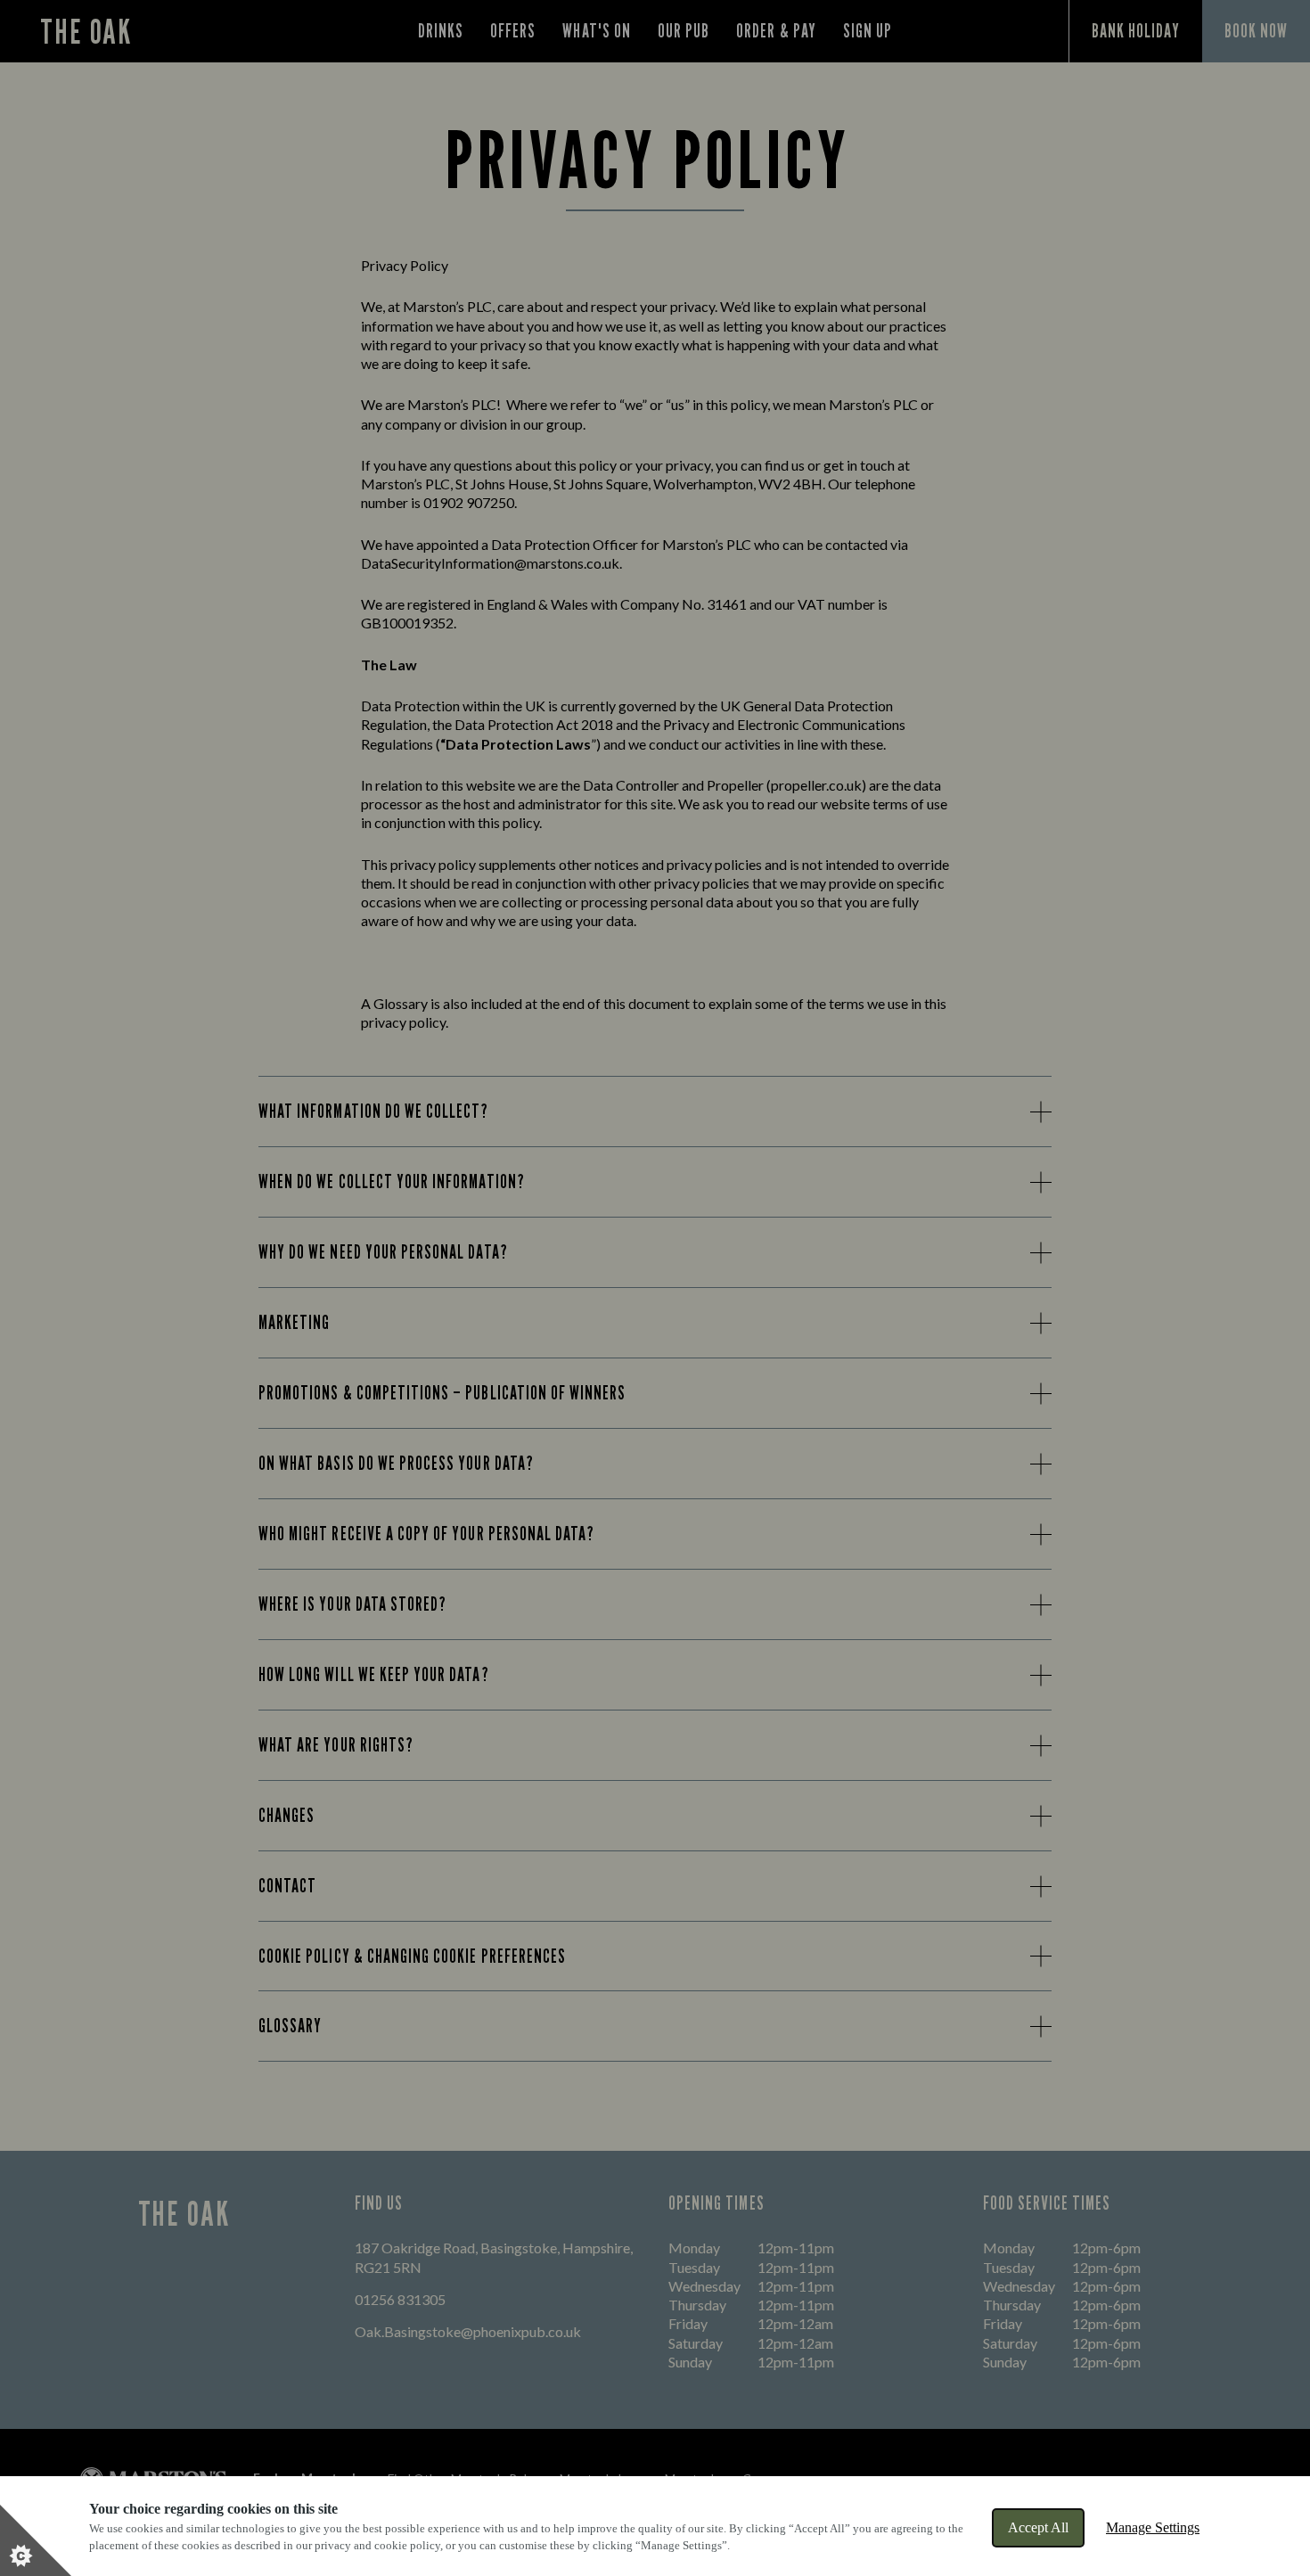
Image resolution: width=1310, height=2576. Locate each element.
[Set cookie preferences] (36, 2540)
